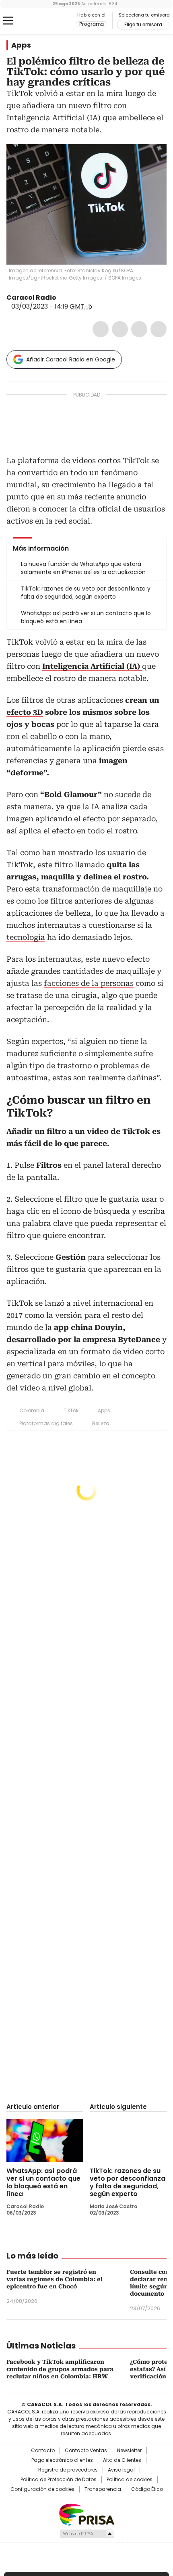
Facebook (101, 329)
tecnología (26, 937)
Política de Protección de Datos (59, 2480)
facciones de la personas (89, 983)
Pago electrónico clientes (62, 2460)
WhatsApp (159, 329)
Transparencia (103, 2489)
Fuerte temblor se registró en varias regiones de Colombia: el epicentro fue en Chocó (55, 2279)
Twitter (120, 329)
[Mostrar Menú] (8, 21)
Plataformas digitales (46, 1423)
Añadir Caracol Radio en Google (71, 359)
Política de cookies (130, 2480)
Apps (21, 45)
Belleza (101, 1423)
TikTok (71, 1410)
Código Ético (147, 2489)
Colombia (32, 1410)
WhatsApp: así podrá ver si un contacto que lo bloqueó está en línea (43, 2182)
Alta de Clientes (122, 2460)
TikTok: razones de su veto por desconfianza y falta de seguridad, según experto (128, 2182)
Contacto (43, 2451)
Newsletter (129, 2451)
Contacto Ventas (86, 2451)
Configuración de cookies (42, 2489)
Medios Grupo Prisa (87, 2534)
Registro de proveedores (68, 2470)
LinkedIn (139, 329)
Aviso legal (121, 2470)
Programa (92, 24)
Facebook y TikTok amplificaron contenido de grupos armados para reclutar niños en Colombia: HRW (60, 2369)
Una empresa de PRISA (86, 2514)
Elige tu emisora (143, 25)
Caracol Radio (40, 21)
